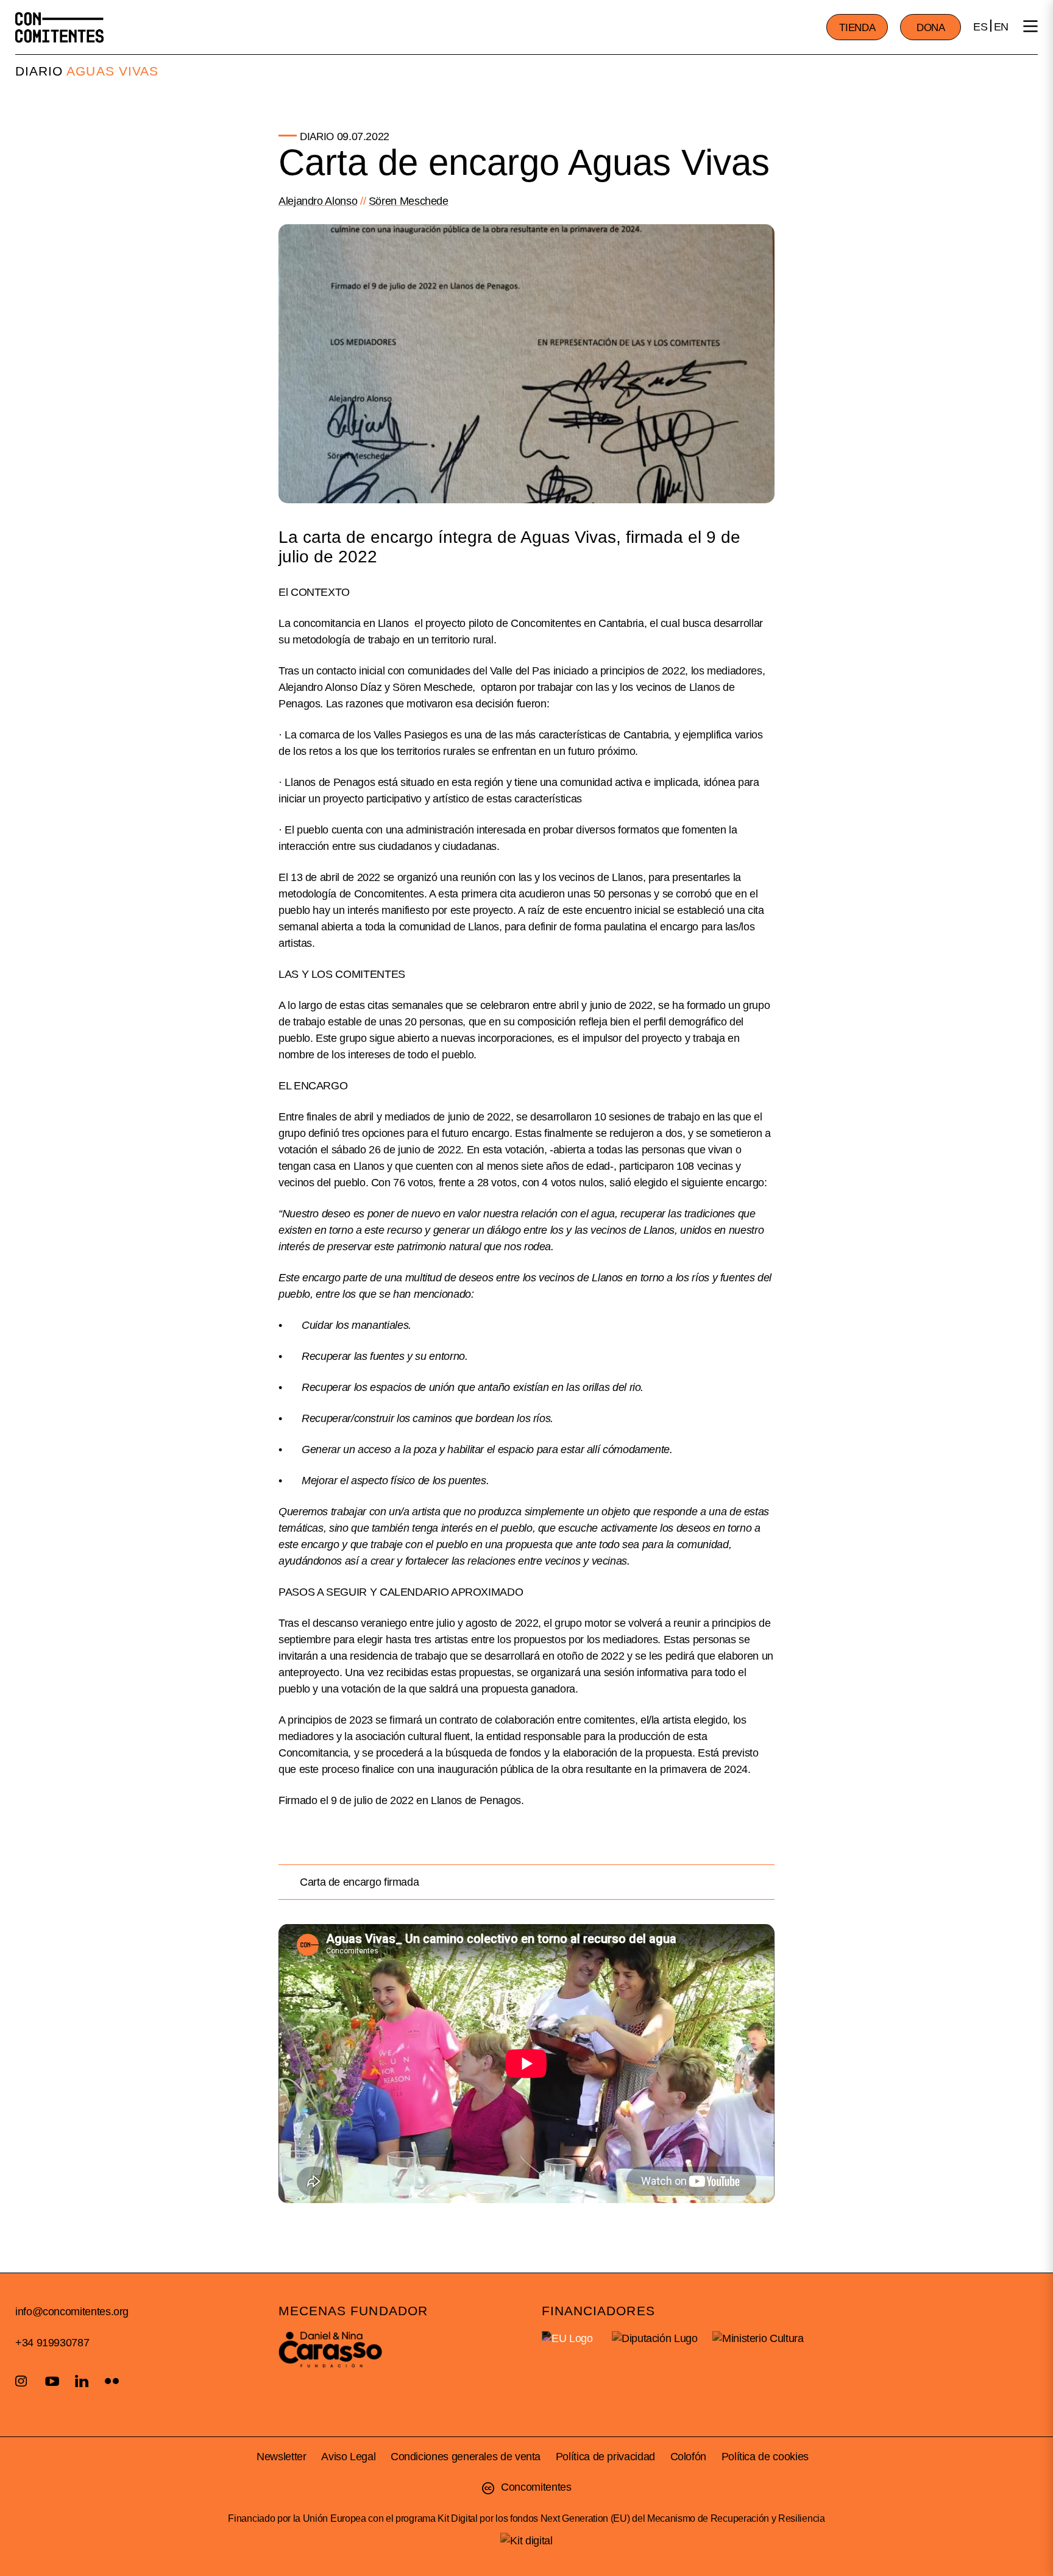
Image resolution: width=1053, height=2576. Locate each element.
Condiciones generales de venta (466, 2457)
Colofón (688, 2457)
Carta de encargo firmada (359, 1882)
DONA (931, 28)
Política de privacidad (605, 2457)
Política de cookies (765, 2457)
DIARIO (39, 71)
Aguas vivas (112, 71)
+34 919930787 (52, 2343)
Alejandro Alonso (318, 201)
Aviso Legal (348, 2457)
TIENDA (857, 28)
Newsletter (281, 2457)
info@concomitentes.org (72, 2312)
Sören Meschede (409, 201)
